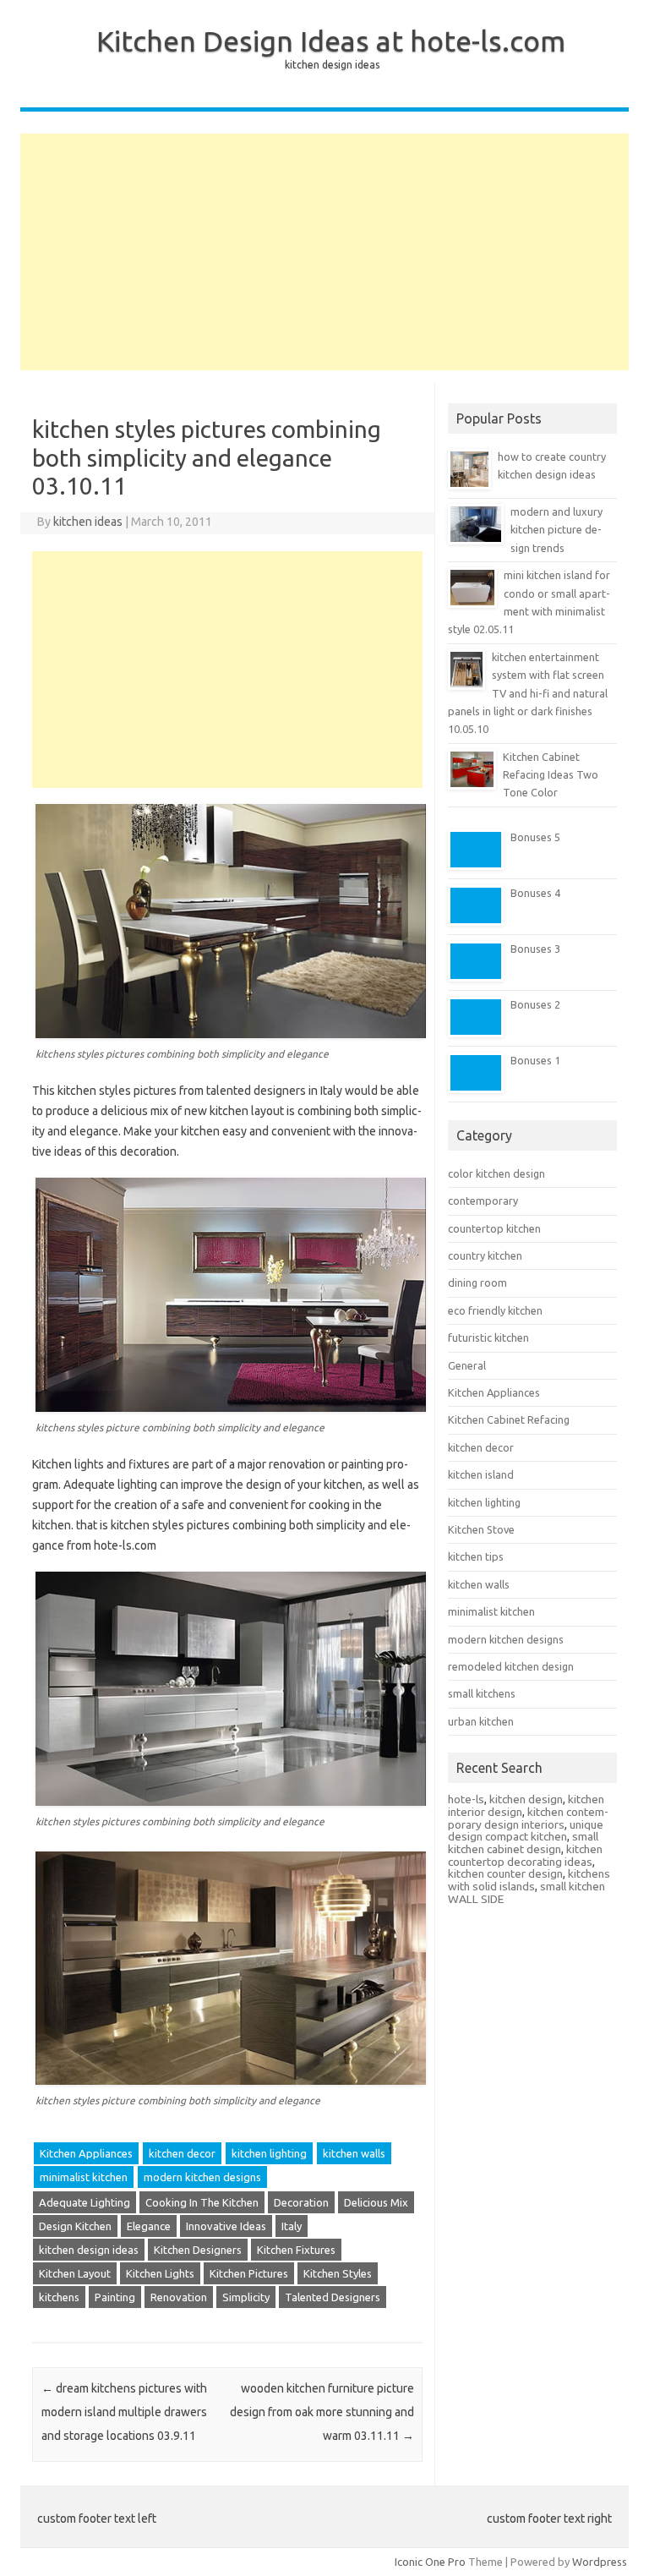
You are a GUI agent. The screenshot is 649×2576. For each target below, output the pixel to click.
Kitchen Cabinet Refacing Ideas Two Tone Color (551, 775)
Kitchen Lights (160, 2273)
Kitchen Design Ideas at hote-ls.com (331, 41)
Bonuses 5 (535, 837)
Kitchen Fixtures (296, 2250)
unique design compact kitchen (526, 1831)
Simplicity (246, 2297)
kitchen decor (182, 2153)
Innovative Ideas (226, 2226)
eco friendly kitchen (495, 1310)
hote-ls (466, 1799)
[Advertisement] (324, 252)
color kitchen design (496, 1173)
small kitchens (482, 1693)
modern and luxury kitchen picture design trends (556, 530)
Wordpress (600, 2562)
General (467, 1365)
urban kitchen (481, 1721)
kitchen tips (476, 1556)
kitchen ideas (88, 522)
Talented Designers (333, 2297)
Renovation (179, 2297)
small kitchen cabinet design (523, 1843)
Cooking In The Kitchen (202, 2202)
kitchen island (481, 1474)
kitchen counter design (505, 1873)
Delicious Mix (376, 2202)
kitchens (59, 2297)
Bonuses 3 (535, 949)
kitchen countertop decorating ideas (525, 1855)
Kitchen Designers (198, 2250)
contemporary (483, 1200)
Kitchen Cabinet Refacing (509, 1419)
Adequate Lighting (85, 2202)
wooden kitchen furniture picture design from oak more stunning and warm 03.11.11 (322, 2412)
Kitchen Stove (481, 1529)
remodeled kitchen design (511, 1666)
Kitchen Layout (75, 2273)
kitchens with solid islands (529, 1880)
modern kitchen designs (202, 2177)
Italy (292, 2226)
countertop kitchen (494, 1228)
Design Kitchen (75, 2226)
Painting (115, 2297)
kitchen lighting (269, 2153)
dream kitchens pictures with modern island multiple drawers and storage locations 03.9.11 (124, 2412)
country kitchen (485, 1255)
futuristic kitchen (488, 1337)
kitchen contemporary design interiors (528, 1818)
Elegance (149, 2226)
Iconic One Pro (430, 2562)
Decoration (301, 2202)
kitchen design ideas (89, 2250)
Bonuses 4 (535, 893)
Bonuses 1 (535, 1060)
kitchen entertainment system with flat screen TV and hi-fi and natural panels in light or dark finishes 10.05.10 (528, 693)
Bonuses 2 (535, 1004)
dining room (477, 1283)
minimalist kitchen (84, 2177)
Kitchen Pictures (249, 2273)
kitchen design (526, 1799)
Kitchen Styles (338, 2273)
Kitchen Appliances (86, 2153)
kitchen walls (354, 2153)
